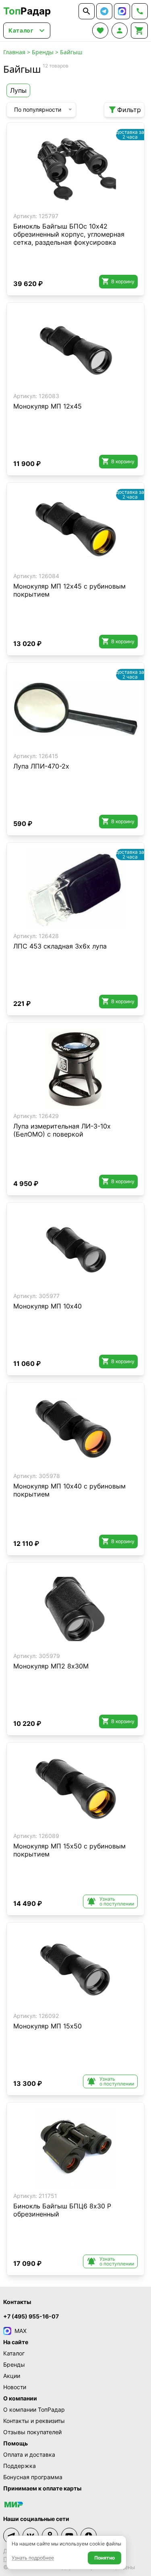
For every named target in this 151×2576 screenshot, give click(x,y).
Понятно (104, 2558)
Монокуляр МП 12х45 (48, 406)
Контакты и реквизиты (34, 2421)
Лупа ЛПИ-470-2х (41, 766)
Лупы (18, 90)
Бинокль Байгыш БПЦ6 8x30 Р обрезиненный (62, 2210)
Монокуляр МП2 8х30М (51, 1666)
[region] (75, 169)
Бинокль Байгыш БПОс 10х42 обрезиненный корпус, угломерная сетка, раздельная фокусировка (69, 234)
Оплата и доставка (29, 2454)
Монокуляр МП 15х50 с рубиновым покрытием (69, 1850)
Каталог (14, 2353)
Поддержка (20, 2466)
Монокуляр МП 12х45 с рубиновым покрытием (69, 590)
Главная (14, 52)
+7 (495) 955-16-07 (31, 2316)
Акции (12, 2376)
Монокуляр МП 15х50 (48, 2026)
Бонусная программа (33, 2477)
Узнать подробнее (33, 2558)
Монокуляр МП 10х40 (48, 1306)
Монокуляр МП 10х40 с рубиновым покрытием (69, 1490)
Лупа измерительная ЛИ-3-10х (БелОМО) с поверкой (62, 1130)
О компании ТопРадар (34, 2409)
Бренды (43, 52)
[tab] (70, 203)
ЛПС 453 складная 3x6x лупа (60, 946)
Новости (15, 2387)
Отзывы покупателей (32, 2432)
